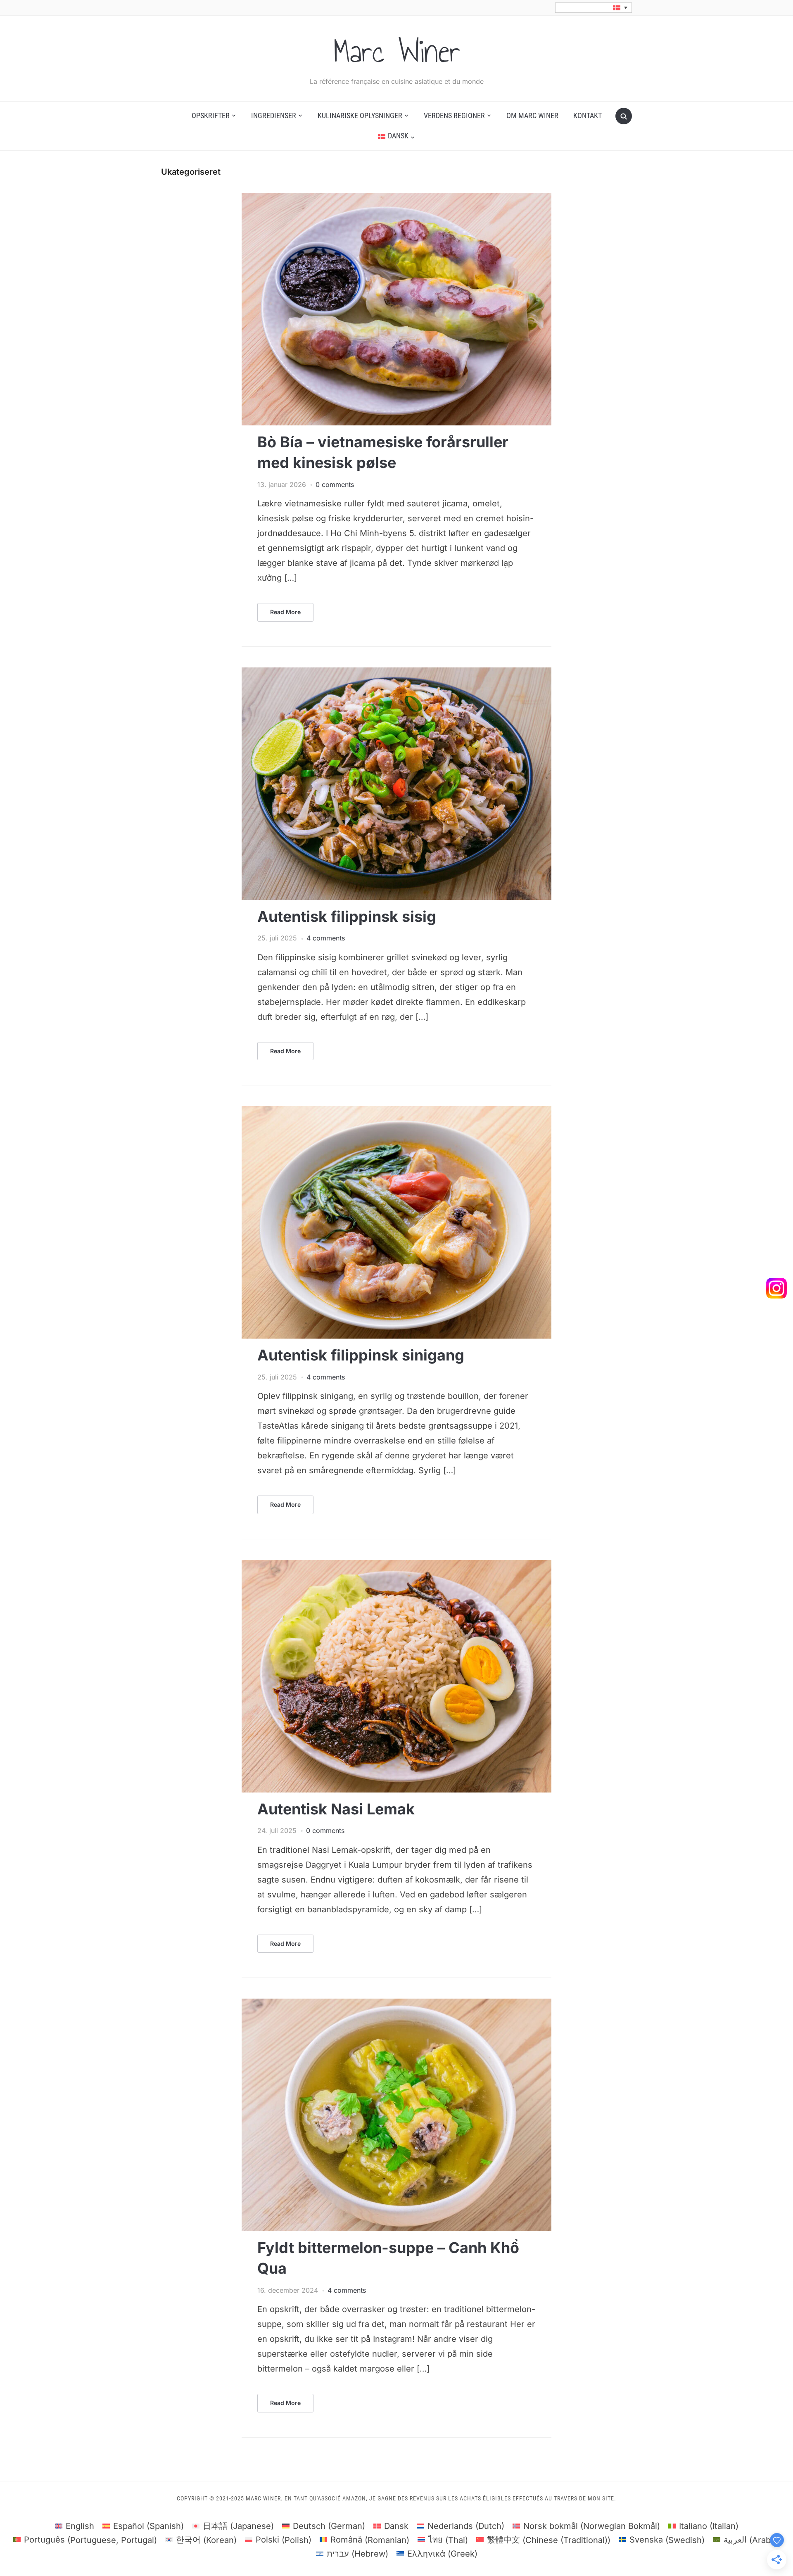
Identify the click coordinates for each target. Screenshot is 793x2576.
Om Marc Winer (532, 115)
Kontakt (588, 115)
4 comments (326, 938)
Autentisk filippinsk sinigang (361, 1355)
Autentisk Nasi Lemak (336, 1809)
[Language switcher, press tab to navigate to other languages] (594, 8)
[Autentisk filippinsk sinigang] (396, 1111)
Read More (285, 612)
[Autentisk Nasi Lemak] (396, 1565)
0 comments (335, 484)
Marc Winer (397, 51)
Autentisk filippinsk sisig (347, 916)
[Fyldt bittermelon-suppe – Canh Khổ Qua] (396, 2004)
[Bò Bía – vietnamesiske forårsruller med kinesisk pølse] (396, 198)
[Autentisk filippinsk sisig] (396, 672)
